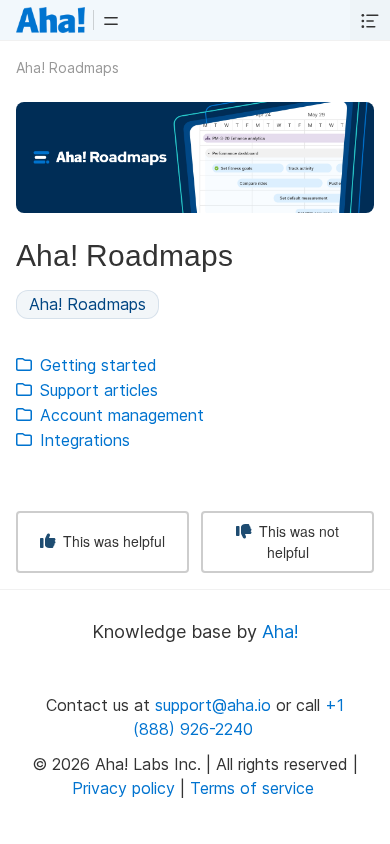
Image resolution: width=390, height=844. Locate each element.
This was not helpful (297, 541)
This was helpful (112, 541)
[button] (111, 20)
